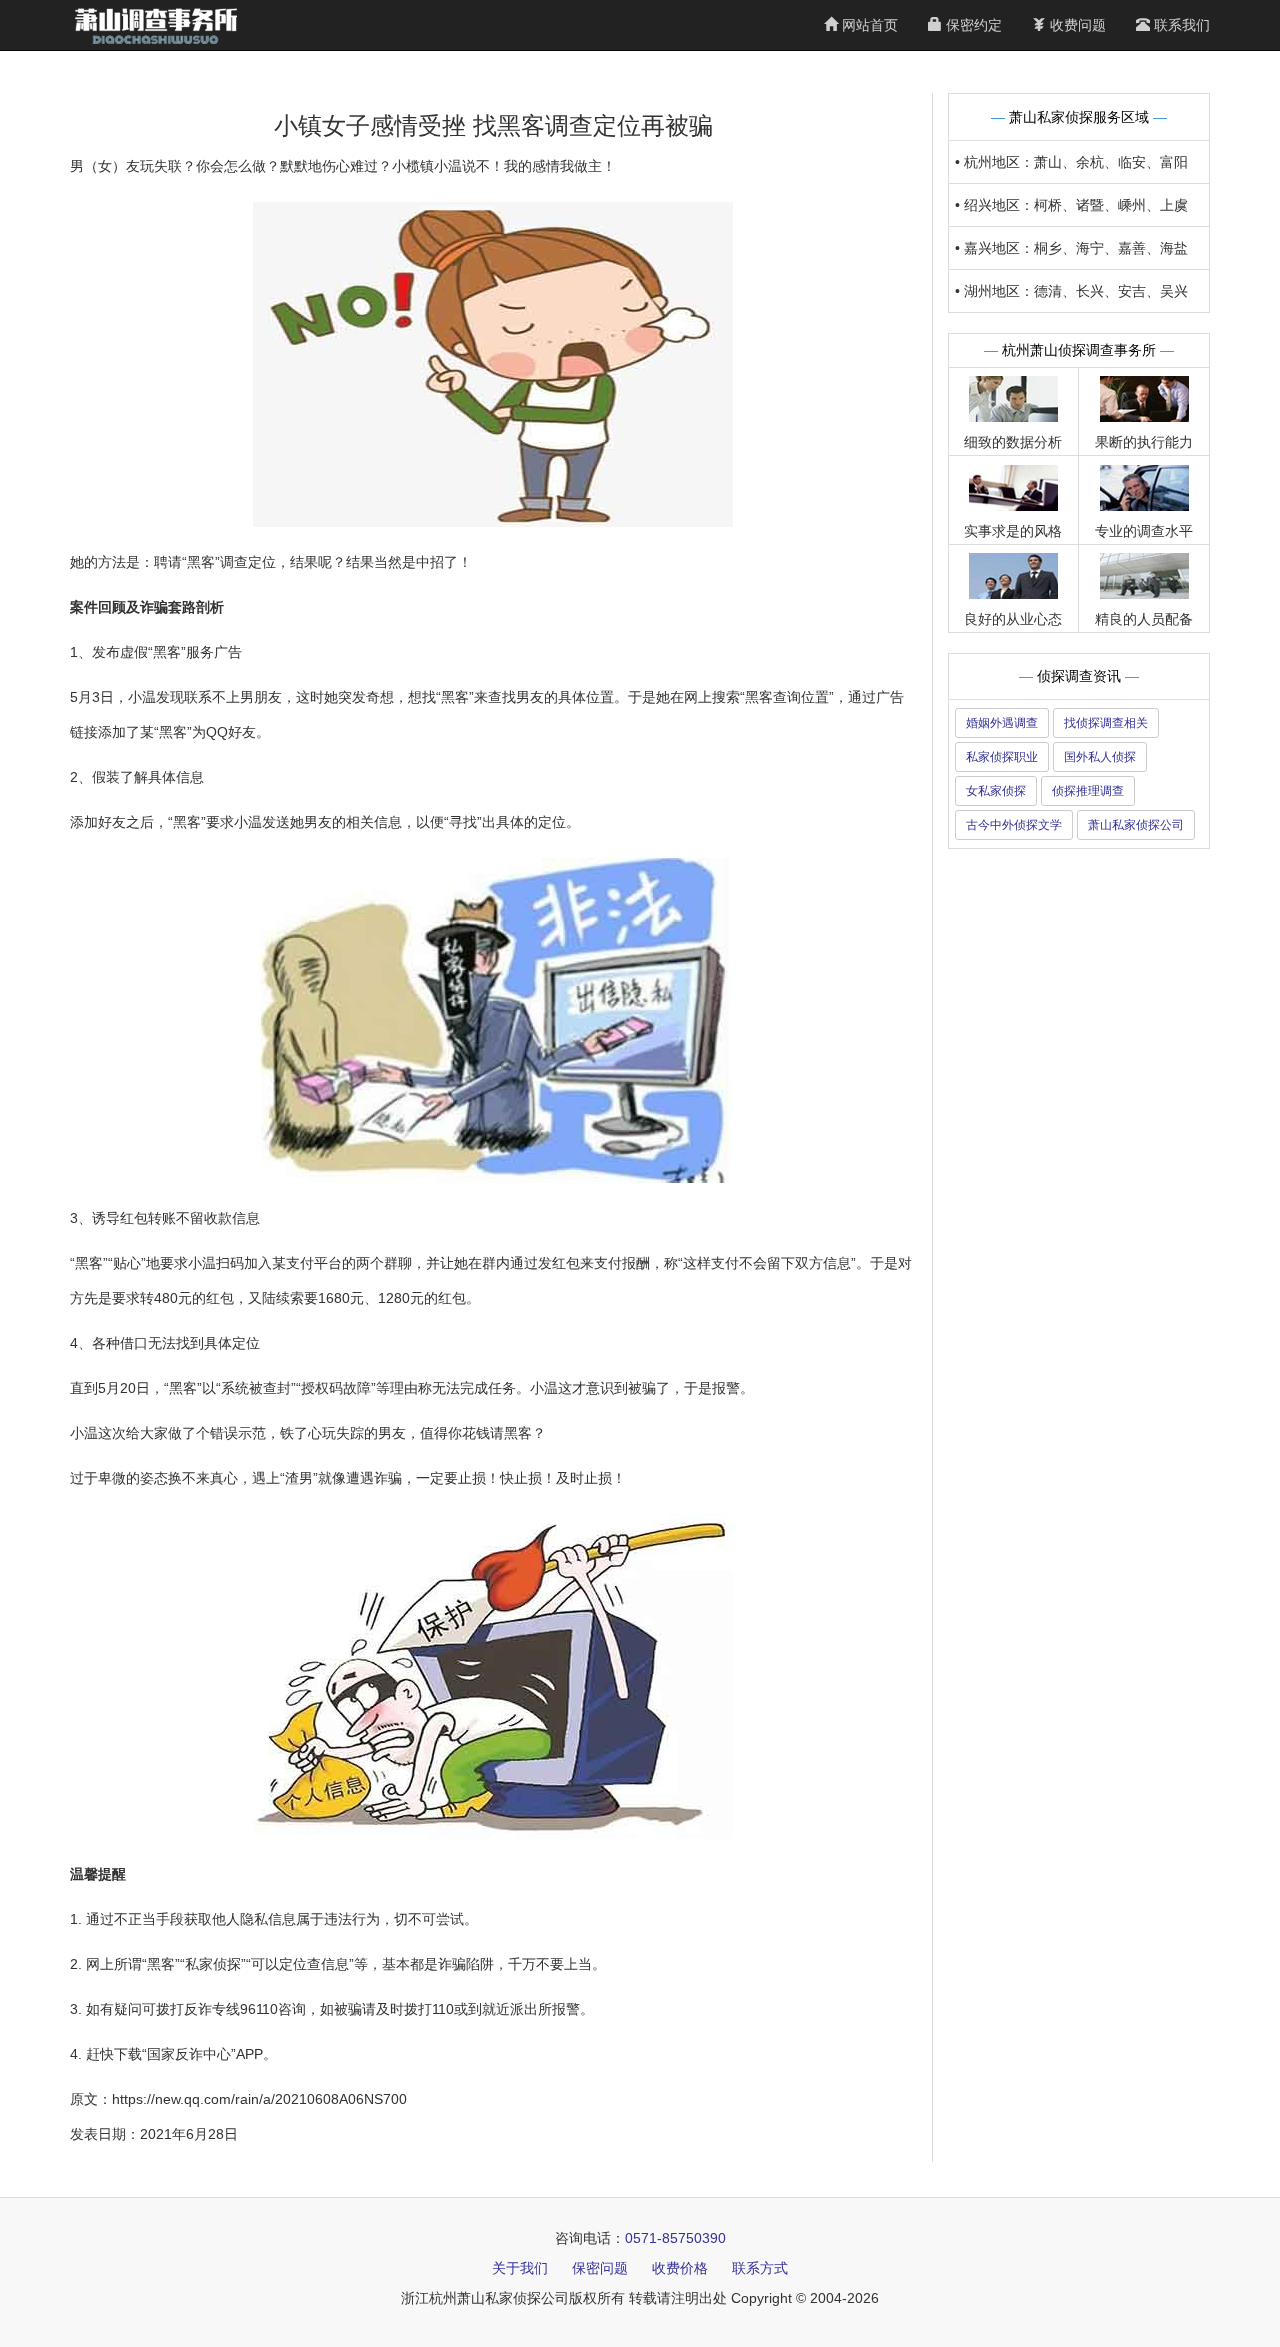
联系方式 (760, 2268)
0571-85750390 (675, 2238)
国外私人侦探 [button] (1100, 757)
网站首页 (868, 25)
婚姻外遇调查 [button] (1002, 723)
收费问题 (1076, 25)
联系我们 (1180, 25)
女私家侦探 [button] (996, 791)
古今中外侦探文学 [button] (1014, 825)
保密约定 (972, 25)
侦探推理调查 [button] (1088, 791)
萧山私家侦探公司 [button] (1136, 825)
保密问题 (600, 2268)
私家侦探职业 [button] (1002, 757)
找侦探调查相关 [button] (1106, 723)
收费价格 (680, 2268)
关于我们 (520, 2268)
